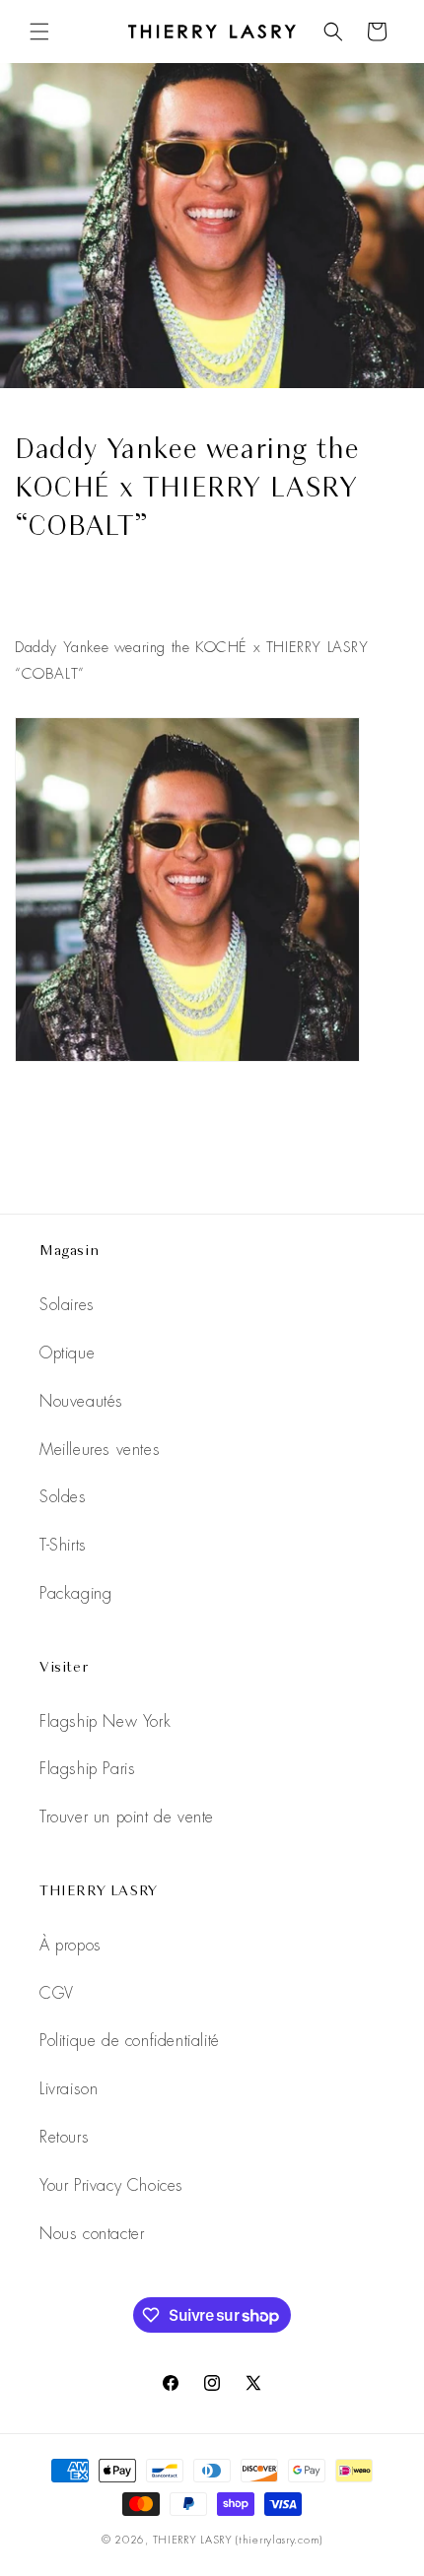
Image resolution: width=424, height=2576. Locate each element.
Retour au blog (227, 1130)
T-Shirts (63, 1545)
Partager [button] (61, 597)
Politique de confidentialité (130, 2041)
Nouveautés (81, 1401)
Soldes (63, 1497)
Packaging (75, 1593)
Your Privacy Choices (111, 2185)
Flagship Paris (87, 1769)
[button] (39, 32)
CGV (57, 1993)
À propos (71, 1945)
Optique (67, 1353)
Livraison (69, 2089)
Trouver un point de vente (127, 1817)
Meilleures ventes (100, 1450)
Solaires (67, 1305)
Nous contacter (92, 2234)
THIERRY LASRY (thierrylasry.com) (238, 2540)
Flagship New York (105, 1721)
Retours (64, 2137)
